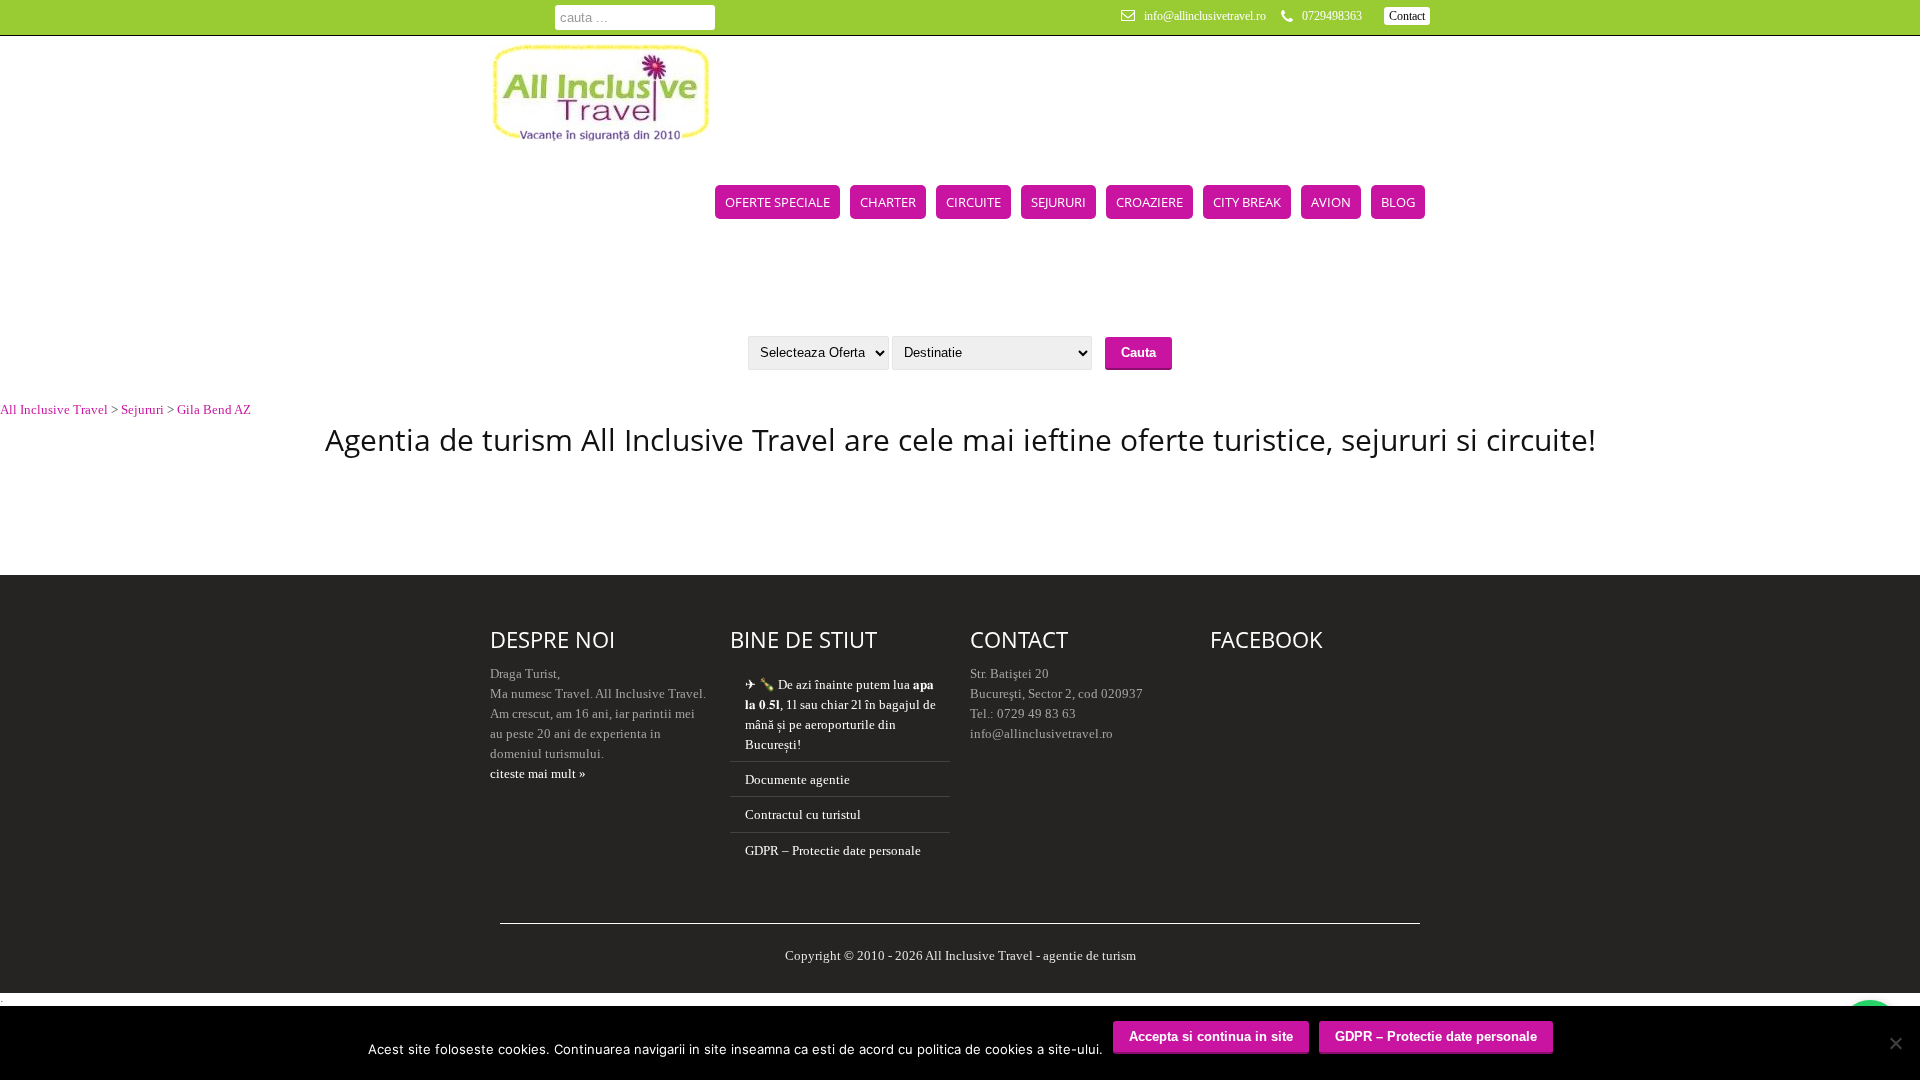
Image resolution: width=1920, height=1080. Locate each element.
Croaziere (1149, 202)
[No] (1895, 1043)
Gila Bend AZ (214, 409)
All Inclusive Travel (54, 409)
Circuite (973, 202)
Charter (888, 202)
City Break (1247, 202)
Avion (1331, 202)
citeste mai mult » (538, 773)
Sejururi (1058, 202)
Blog (1398, 202)
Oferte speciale (777, 202)
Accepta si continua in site (1211, 1036)
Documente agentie (797, 779)
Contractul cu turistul (803, 814)
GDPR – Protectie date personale (833, 850)
